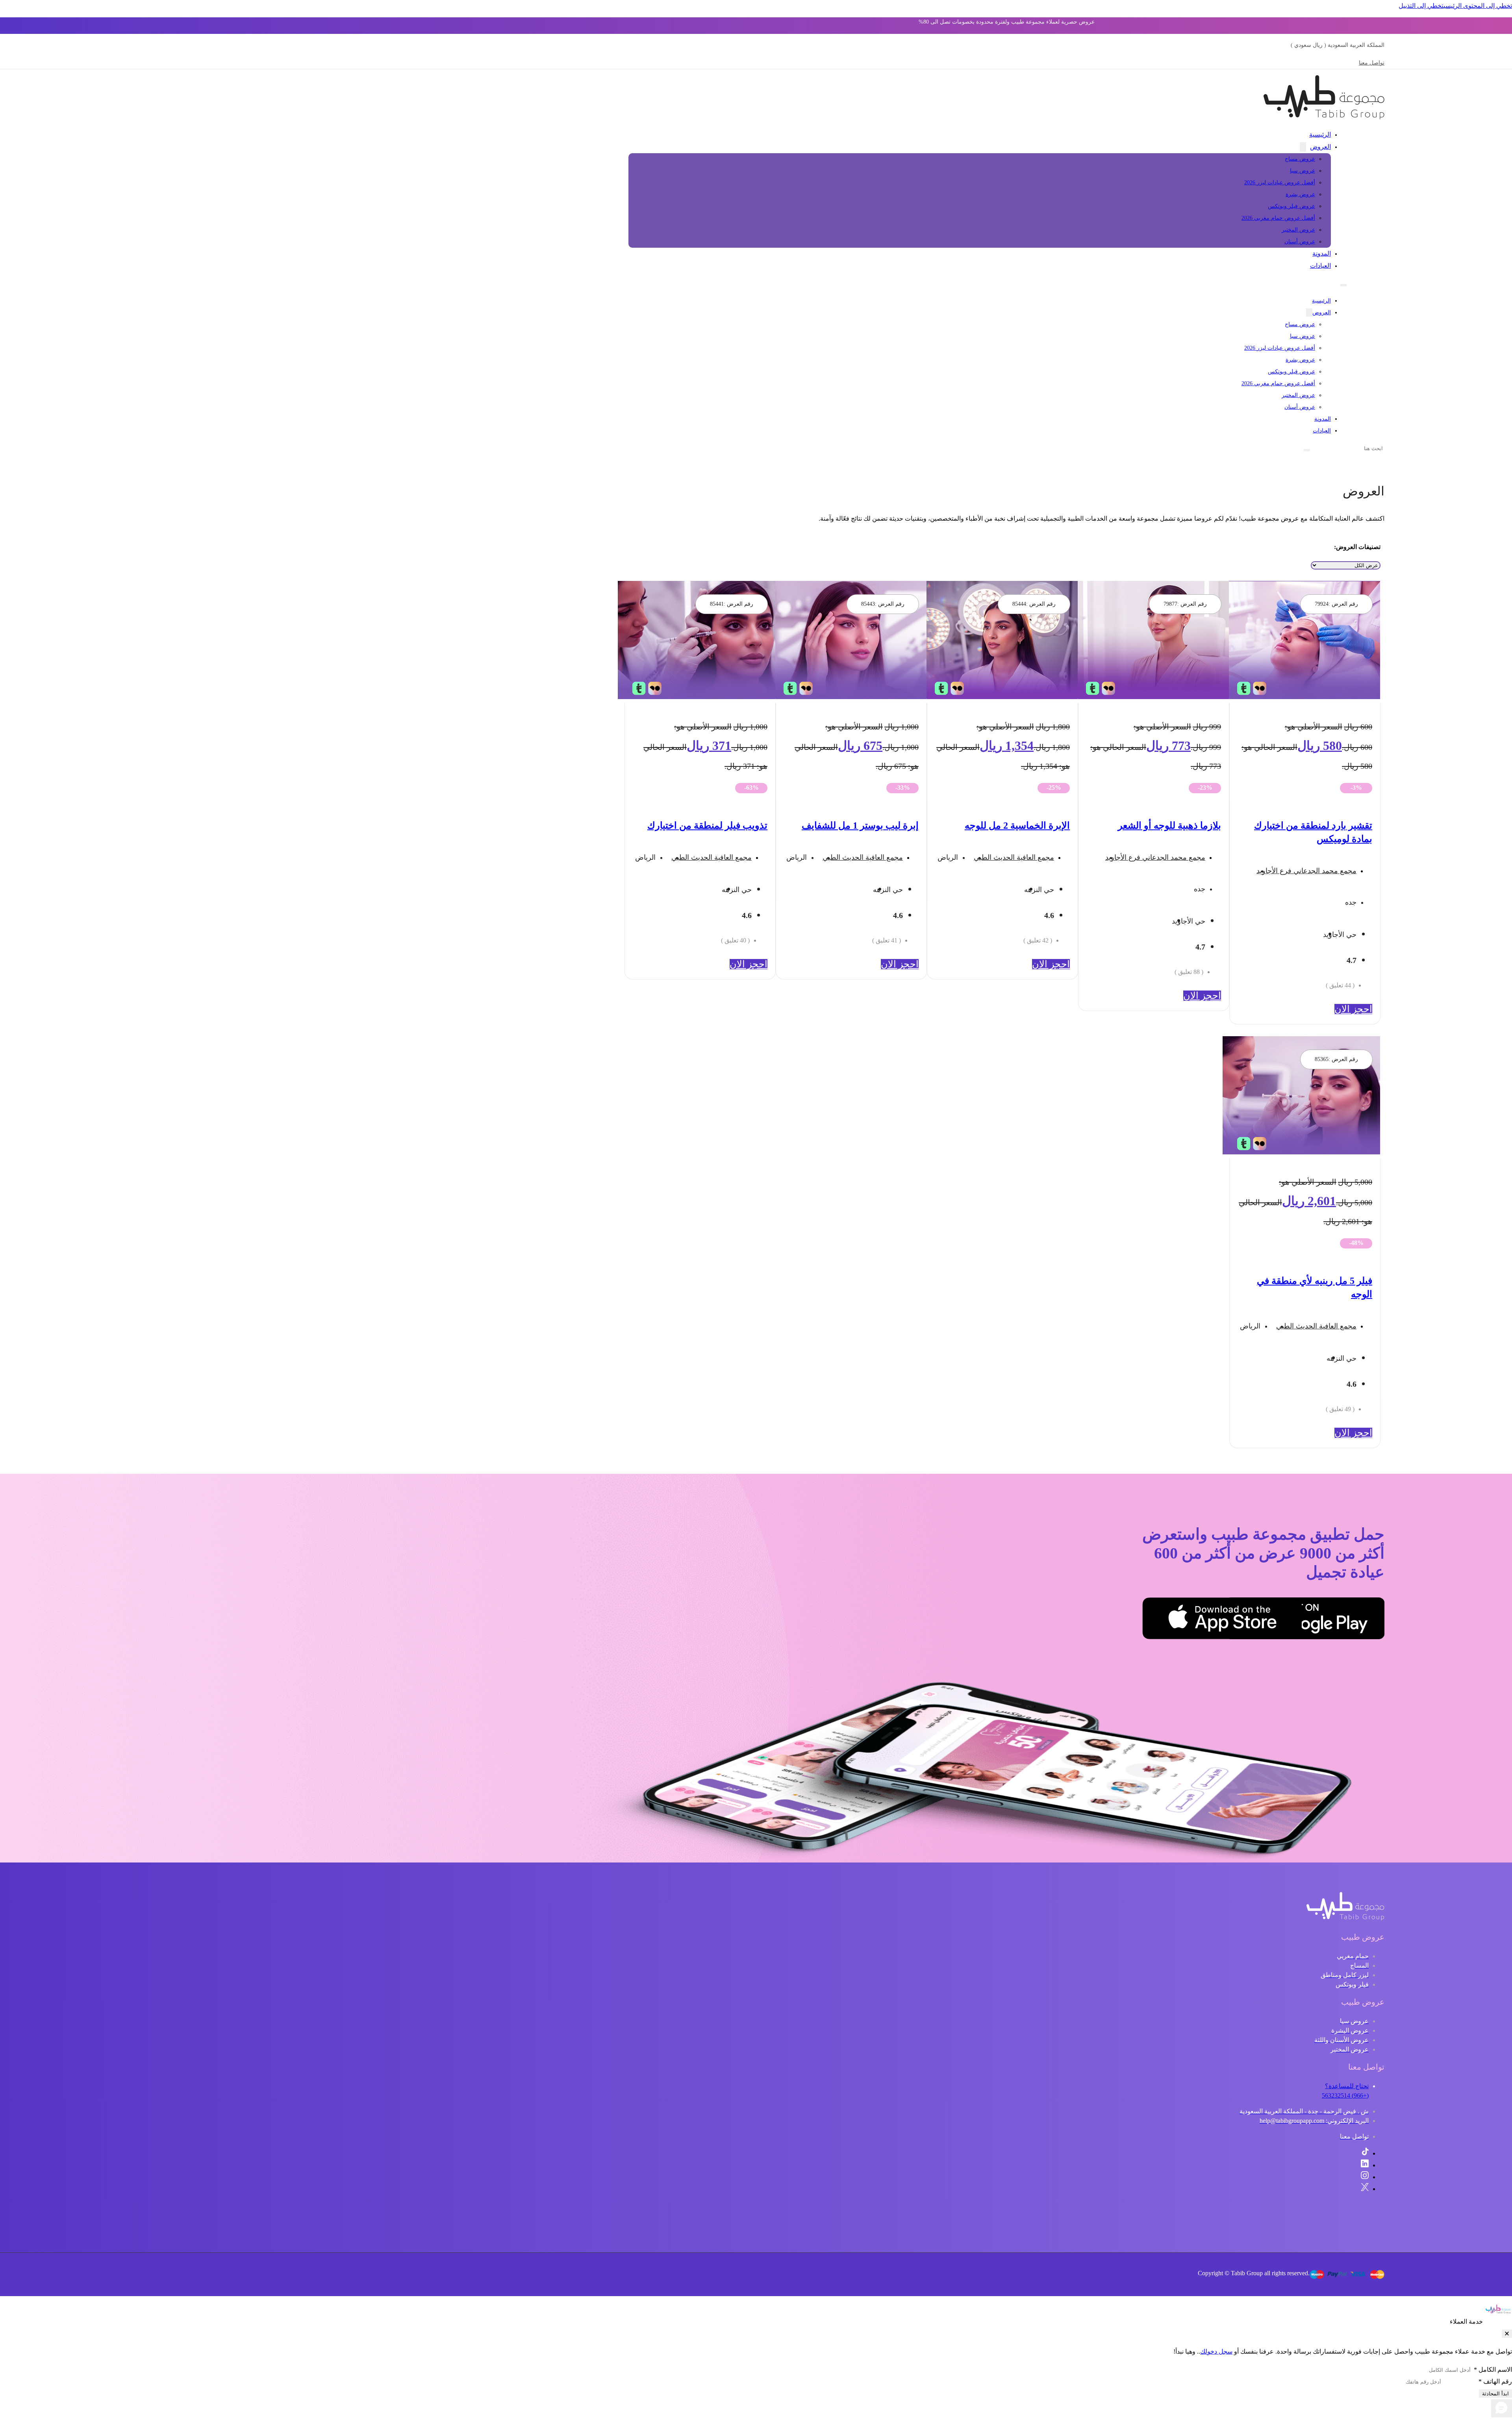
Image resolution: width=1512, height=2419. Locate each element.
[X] (1365, 2189)
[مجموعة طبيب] (1345, 1918)
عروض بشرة (1300, 194)
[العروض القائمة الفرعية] (1303, 147)
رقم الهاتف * (1495, 2381)
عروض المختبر (1298, 230)
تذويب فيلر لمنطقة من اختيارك (707, 826)
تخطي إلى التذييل (1421, 6)
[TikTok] (1365, 2153)
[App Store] (1262, 1620)
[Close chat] (1507, 2334)
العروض (1320, 147)
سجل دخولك (1216, 2351)
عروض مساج (1300, 159)
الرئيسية (1320, 134)
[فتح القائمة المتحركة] (1343, 285)
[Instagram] (1365, 2177)
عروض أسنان (1300, 242)
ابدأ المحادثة (1495, 2394)
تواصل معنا (1372, 63)
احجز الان (1353, 1009)
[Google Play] (1345, 1620)
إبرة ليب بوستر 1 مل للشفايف (860, 826)
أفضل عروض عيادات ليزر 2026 (1280, 183)
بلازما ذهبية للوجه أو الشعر (1169, 826)
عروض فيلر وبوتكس (1291, 206)
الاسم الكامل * (1493, 2370)
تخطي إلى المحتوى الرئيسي (1478, 6)
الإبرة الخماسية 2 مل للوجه (1017, 826)
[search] (1307, 450)
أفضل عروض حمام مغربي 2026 (1278, 218)
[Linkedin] (1365, 2165)
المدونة (1322, 253)
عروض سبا (1303, 171)
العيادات (1320, 266)
